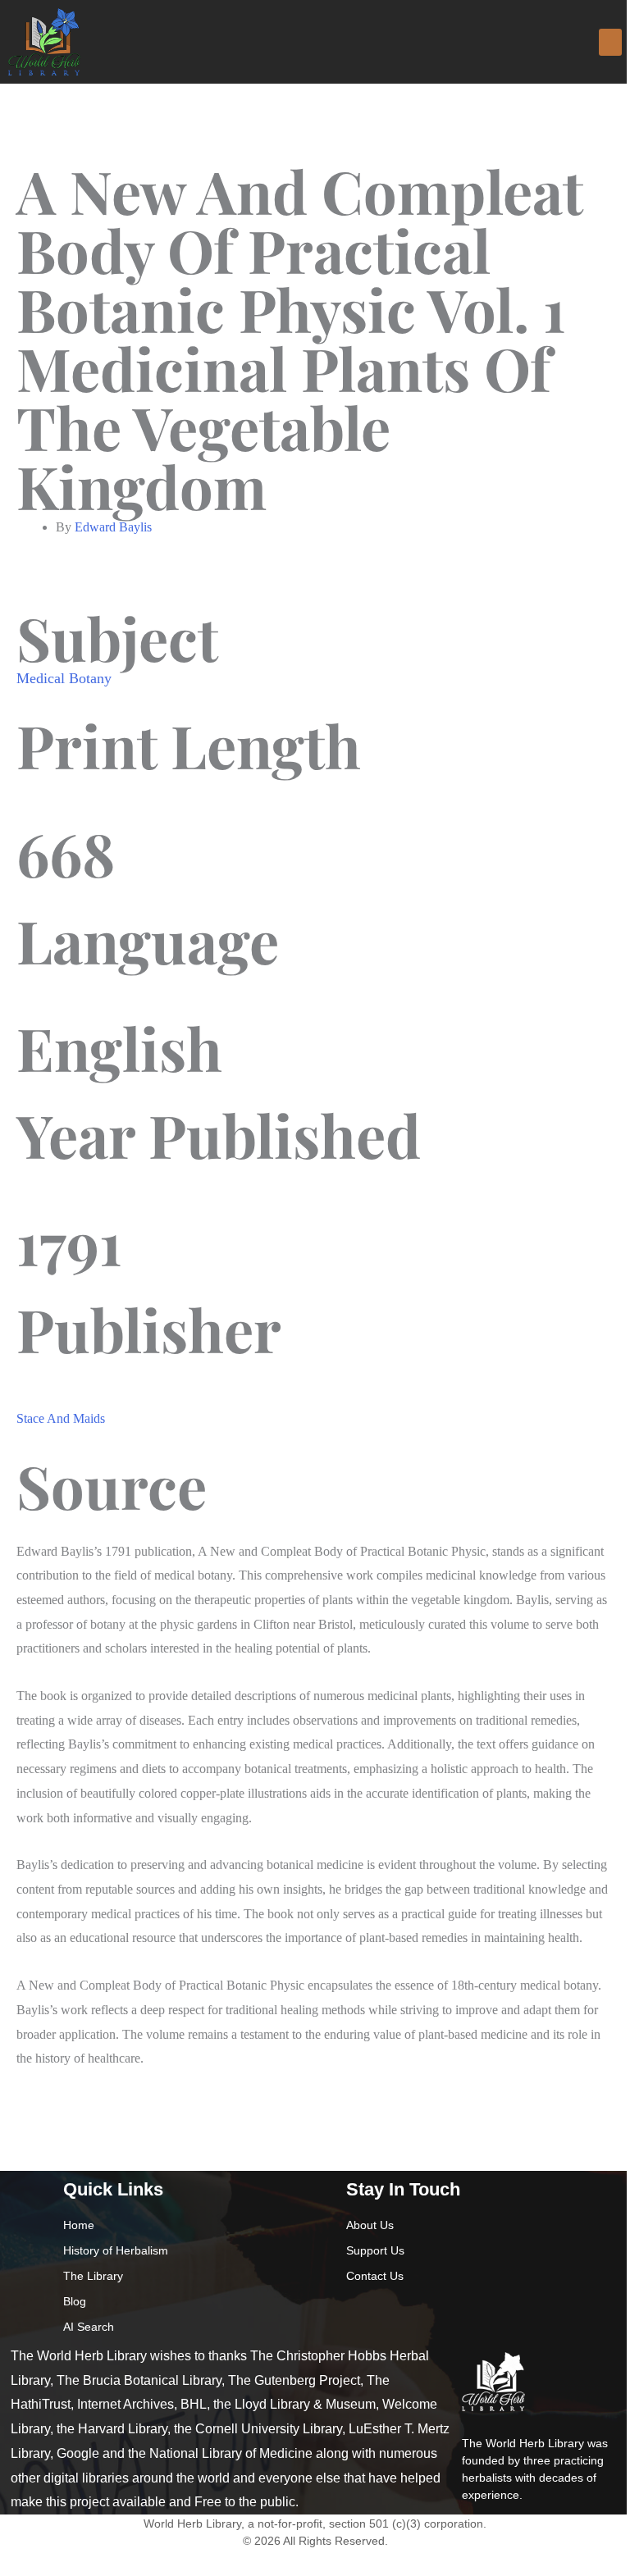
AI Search (89, 2327)
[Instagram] (385, 2309)
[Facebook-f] (354, 2309)
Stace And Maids (61, 1418)
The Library (93, 2276)
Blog (75, 2301)
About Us (370, 2225)
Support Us (375, 2250)
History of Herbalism (116, 2250)
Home (79, 2225)
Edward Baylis (113, 527)
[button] (610, 42)
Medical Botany (64, 678)
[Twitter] (416, 2309)
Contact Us (375, 2276)
